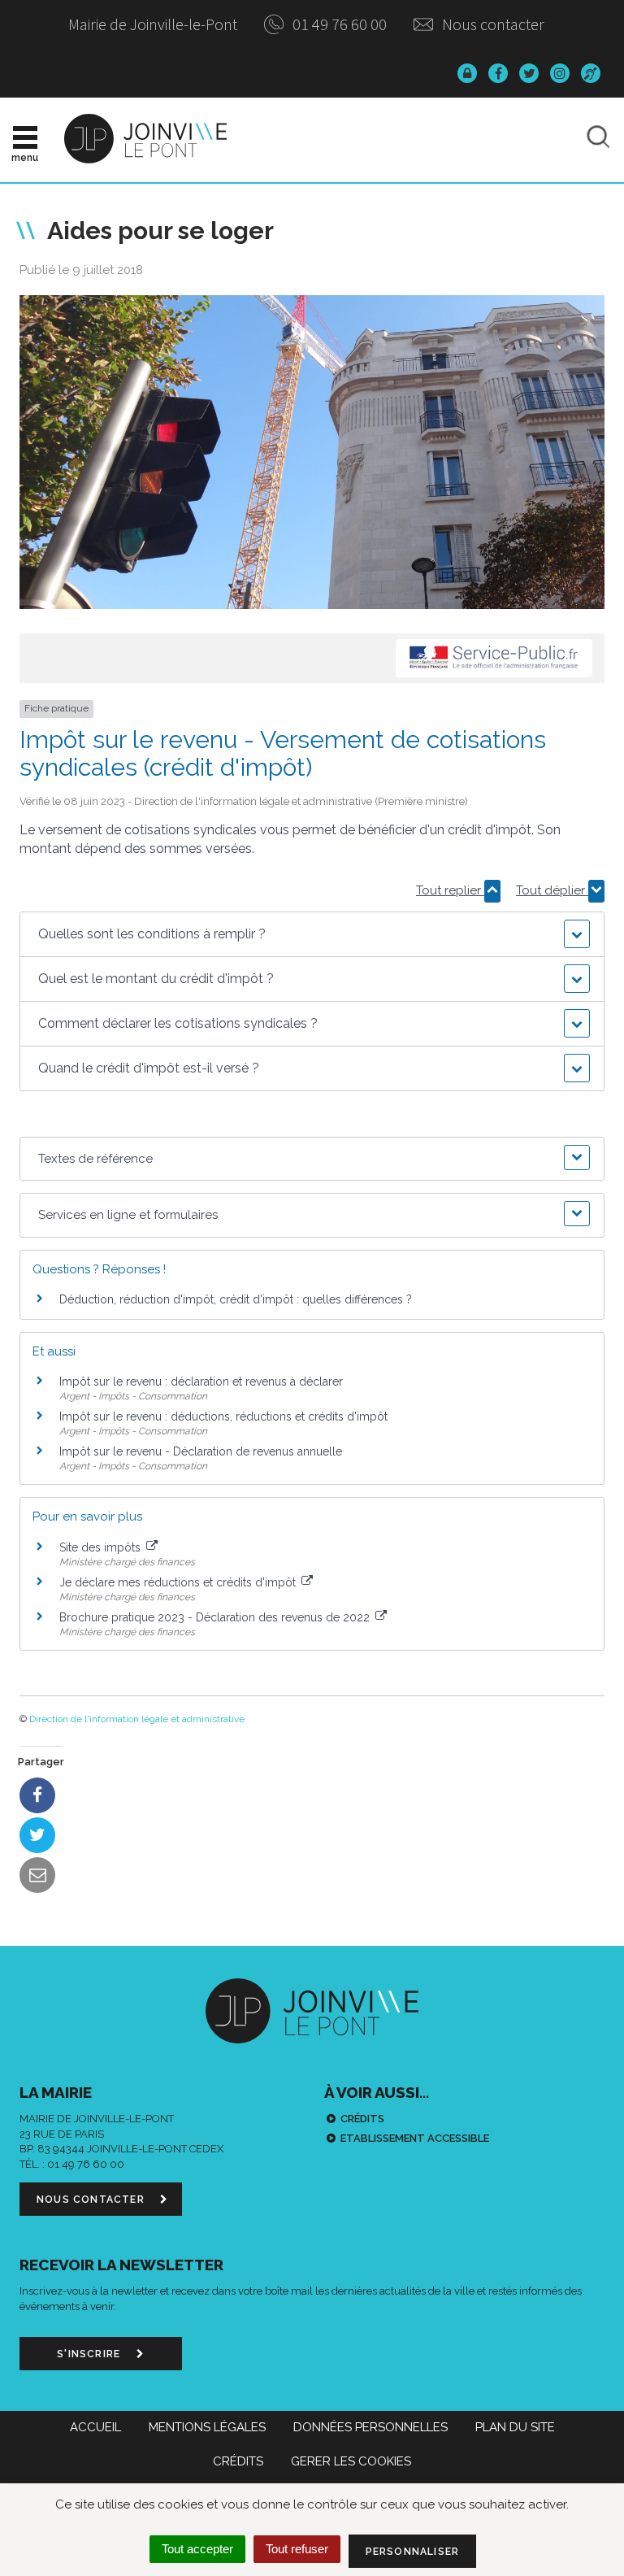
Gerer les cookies (351, 2461)
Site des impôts (102, 1547)
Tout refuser (297, 2549)
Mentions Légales (207, 2427)
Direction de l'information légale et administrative (137, 1719)
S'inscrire (90, 2354)
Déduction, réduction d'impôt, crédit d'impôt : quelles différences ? (236, 1299)
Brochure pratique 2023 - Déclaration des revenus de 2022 (216, 1617)
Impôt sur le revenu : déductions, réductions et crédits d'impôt (223, 1416)
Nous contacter (492, 24)
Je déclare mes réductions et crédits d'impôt (179, 1582)
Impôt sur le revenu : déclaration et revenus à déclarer (201, 1382)
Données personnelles (370, 2427)
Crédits (362, 2119)
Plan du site (515, 2427)
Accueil (95, 2427)
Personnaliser (413, 2552)
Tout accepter (197, 2549)
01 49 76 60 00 (338, 24)
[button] (312, 934)
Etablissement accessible (415, 2138)
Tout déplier (552, 890)
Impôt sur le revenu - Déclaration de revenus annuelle (201, 1451)
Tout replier (450, 890)
